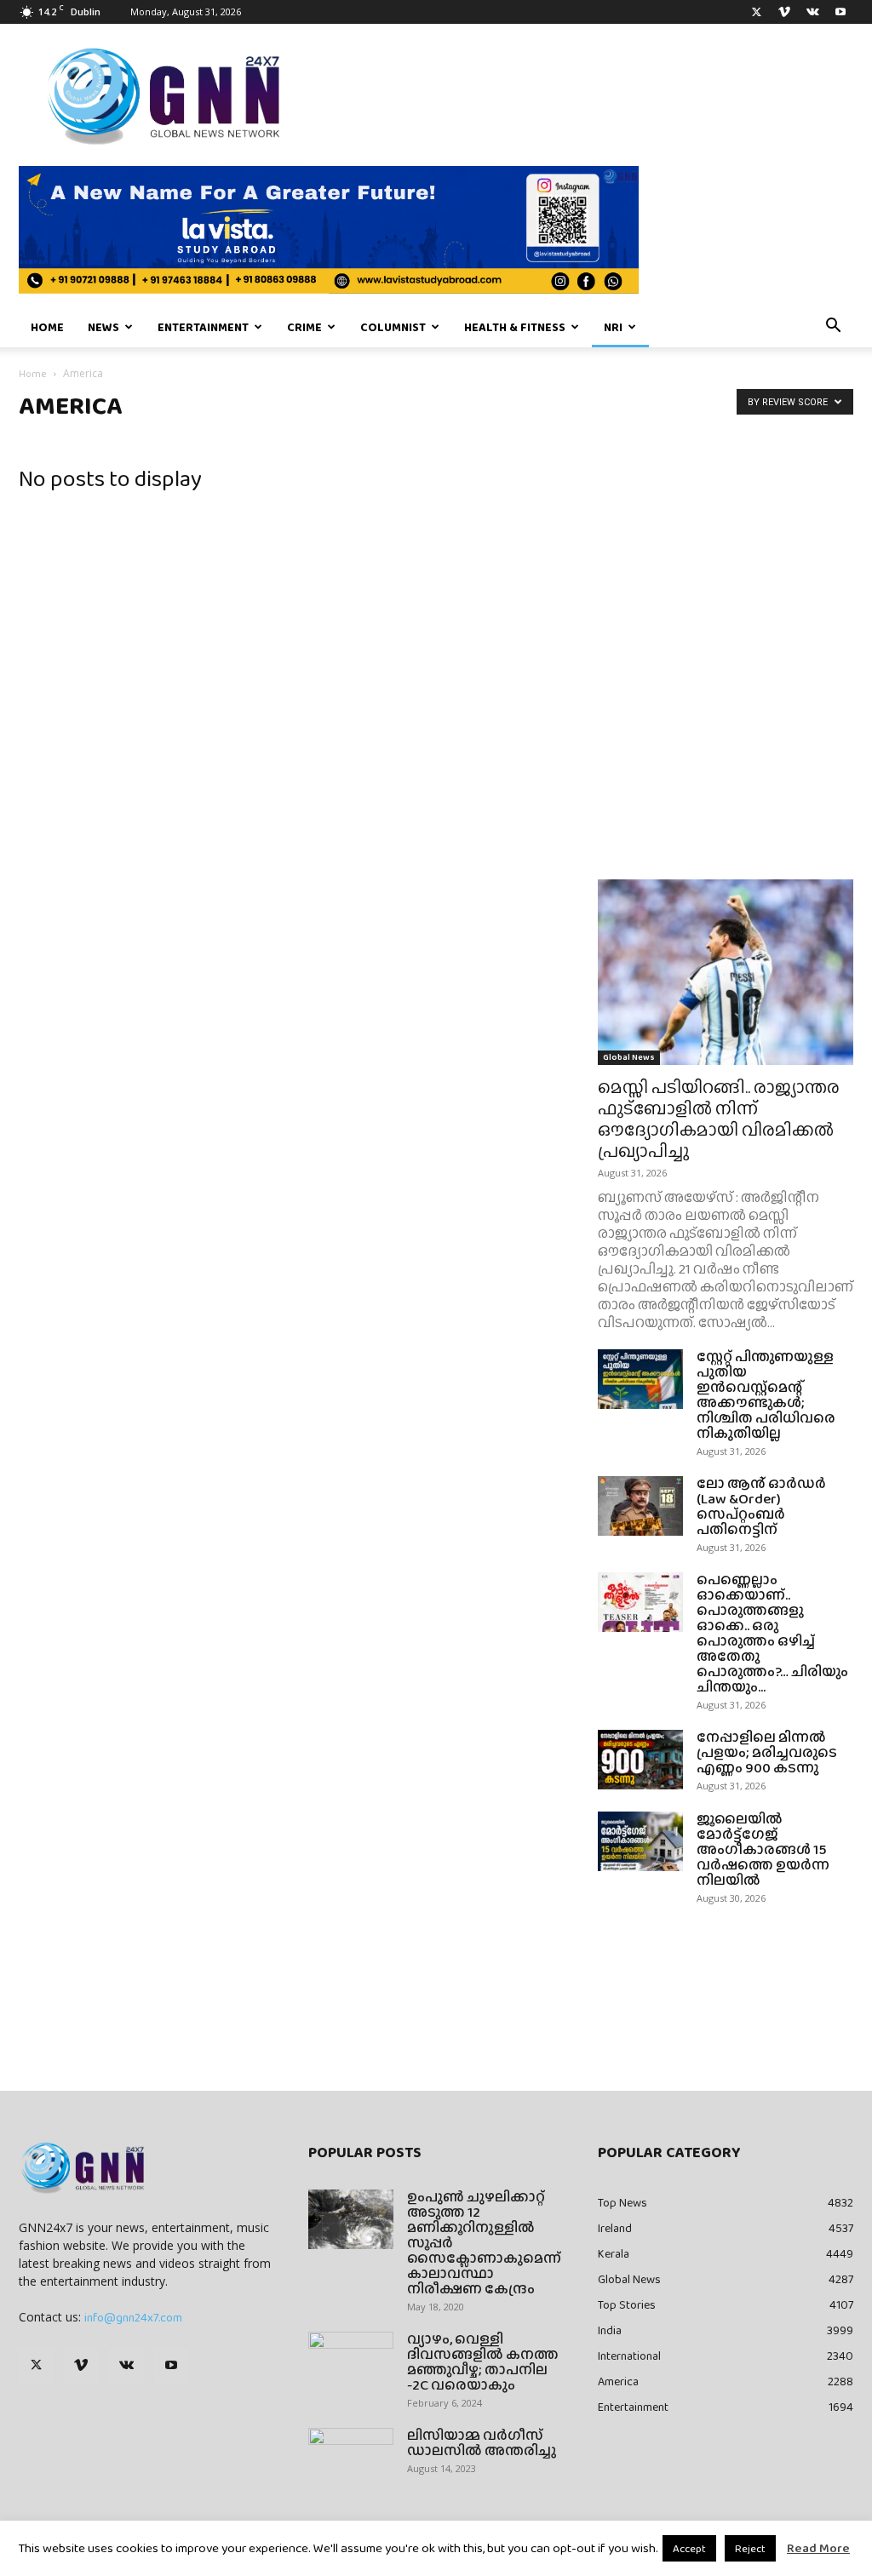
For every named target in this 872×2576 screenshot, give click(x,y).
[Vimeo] (784, 12)
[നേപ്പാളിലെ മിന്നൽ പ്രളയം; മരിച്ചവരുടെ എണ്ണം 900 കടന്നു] (640, 1760)
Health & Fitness (515, 327)
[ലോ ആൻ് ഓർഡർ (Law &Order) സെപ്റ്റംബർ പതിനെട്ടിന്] (640, 1506)
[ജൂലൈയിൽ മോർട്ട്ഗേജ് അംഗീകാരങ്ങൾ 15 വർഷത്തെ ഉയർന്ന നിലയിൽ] (640, 1841)
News (103, 327)
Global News (629, 1057)
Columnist (393, 327)
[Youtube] (840, 12)
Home (47, 327)
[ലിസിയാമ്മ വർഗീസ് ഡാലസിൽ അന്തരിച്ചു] (351, 2458)
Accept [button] (689, 2548)
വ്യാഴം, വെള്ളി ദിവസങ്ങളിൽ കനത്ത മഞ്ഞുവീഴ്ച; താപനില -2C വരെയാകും (483, 2362)
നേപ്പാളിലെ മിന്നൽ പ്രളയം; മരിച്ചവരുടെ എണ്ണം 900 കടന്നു (767, 1752)
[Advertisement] (726, 575)
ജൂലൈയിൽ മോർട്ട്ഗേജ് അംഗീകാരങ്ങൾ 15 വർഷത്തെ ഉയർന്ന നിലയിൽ (763, 1849)
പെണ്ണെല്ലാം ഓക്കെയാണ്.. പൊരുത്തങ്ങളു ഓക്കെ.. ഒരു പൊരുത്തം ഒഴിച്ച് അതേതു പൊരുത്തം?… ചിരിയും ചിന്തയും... (772, 1633)
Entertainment (203, 327)
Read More (818, 2548)
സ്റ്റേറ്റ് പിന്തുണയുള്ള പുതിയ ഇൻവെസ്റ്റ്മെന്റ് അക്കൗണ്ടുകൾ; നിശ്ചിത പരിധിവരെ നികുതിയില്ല (766, 1395)
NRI (613, 327)
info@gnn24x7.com (133, 2317)
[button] (833, 328)
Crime (304, 327)
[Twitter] (756, 12)
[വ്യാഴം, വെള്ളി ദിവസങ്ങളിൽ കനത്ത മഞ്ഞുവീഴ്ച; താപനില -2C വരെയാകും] (351, 2361)
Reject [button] (750, 2548)
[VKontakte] (812, 12)
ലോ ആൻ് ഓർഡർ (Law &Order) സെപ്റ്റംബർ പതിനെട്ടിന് (761, 1506)
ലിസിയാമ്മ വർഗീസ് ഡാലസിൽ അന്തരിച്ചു (482, 2443)
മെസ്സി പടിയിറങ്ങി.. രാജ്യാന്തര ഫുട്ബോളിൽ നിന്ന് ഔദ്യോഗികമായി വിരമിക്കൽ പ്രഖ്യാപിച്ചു (719, 1119)
